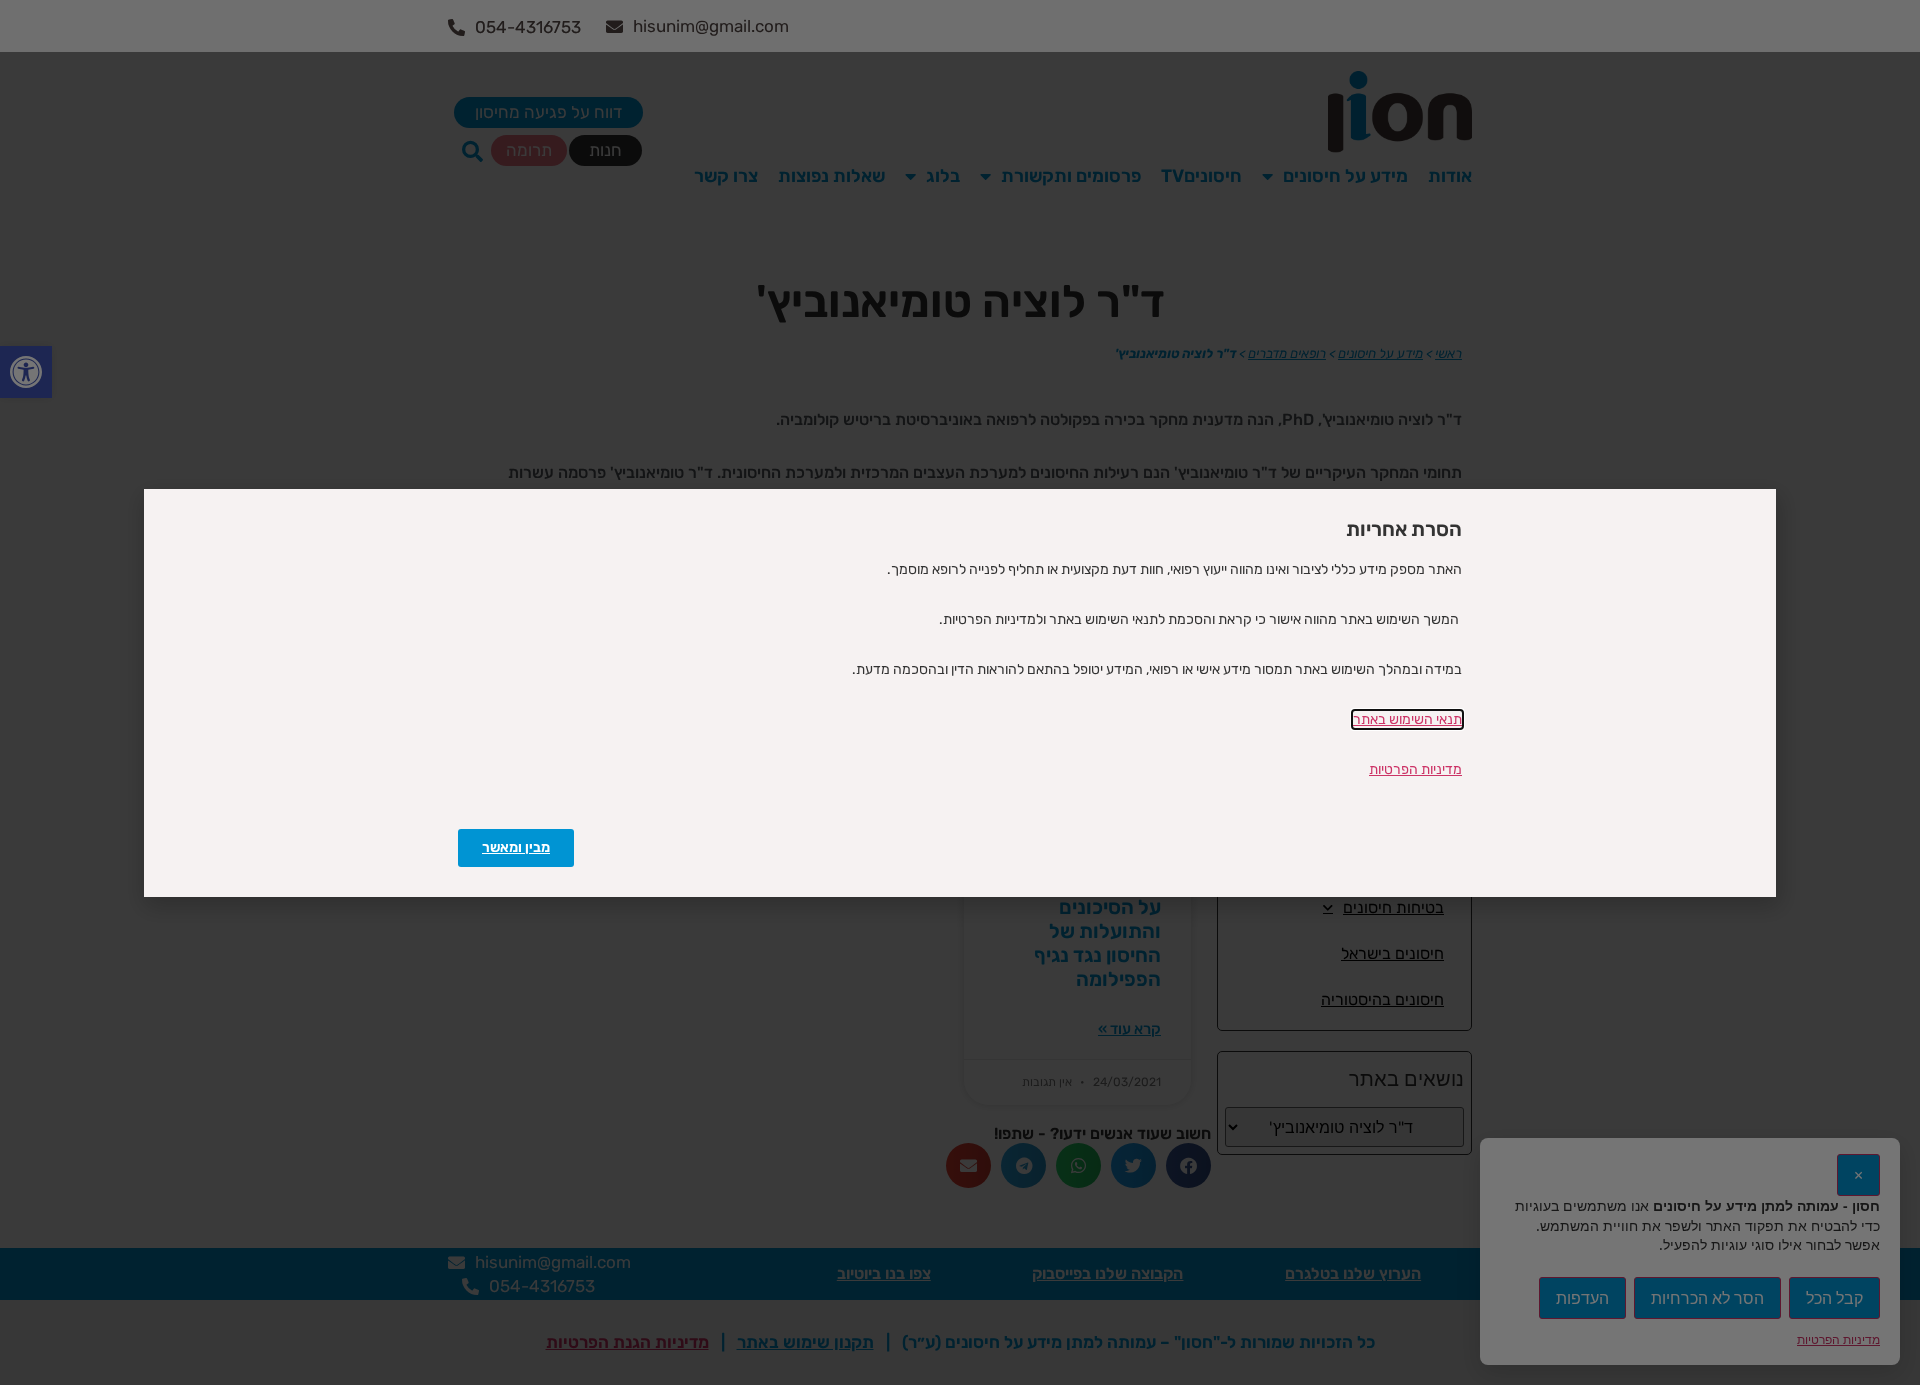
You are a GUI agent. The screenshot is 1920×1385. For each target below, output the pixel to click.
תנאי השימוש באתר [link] (1407, 719)
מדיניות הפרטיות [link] (1415, 769)
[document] (960, 692)
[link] (516, 848)
